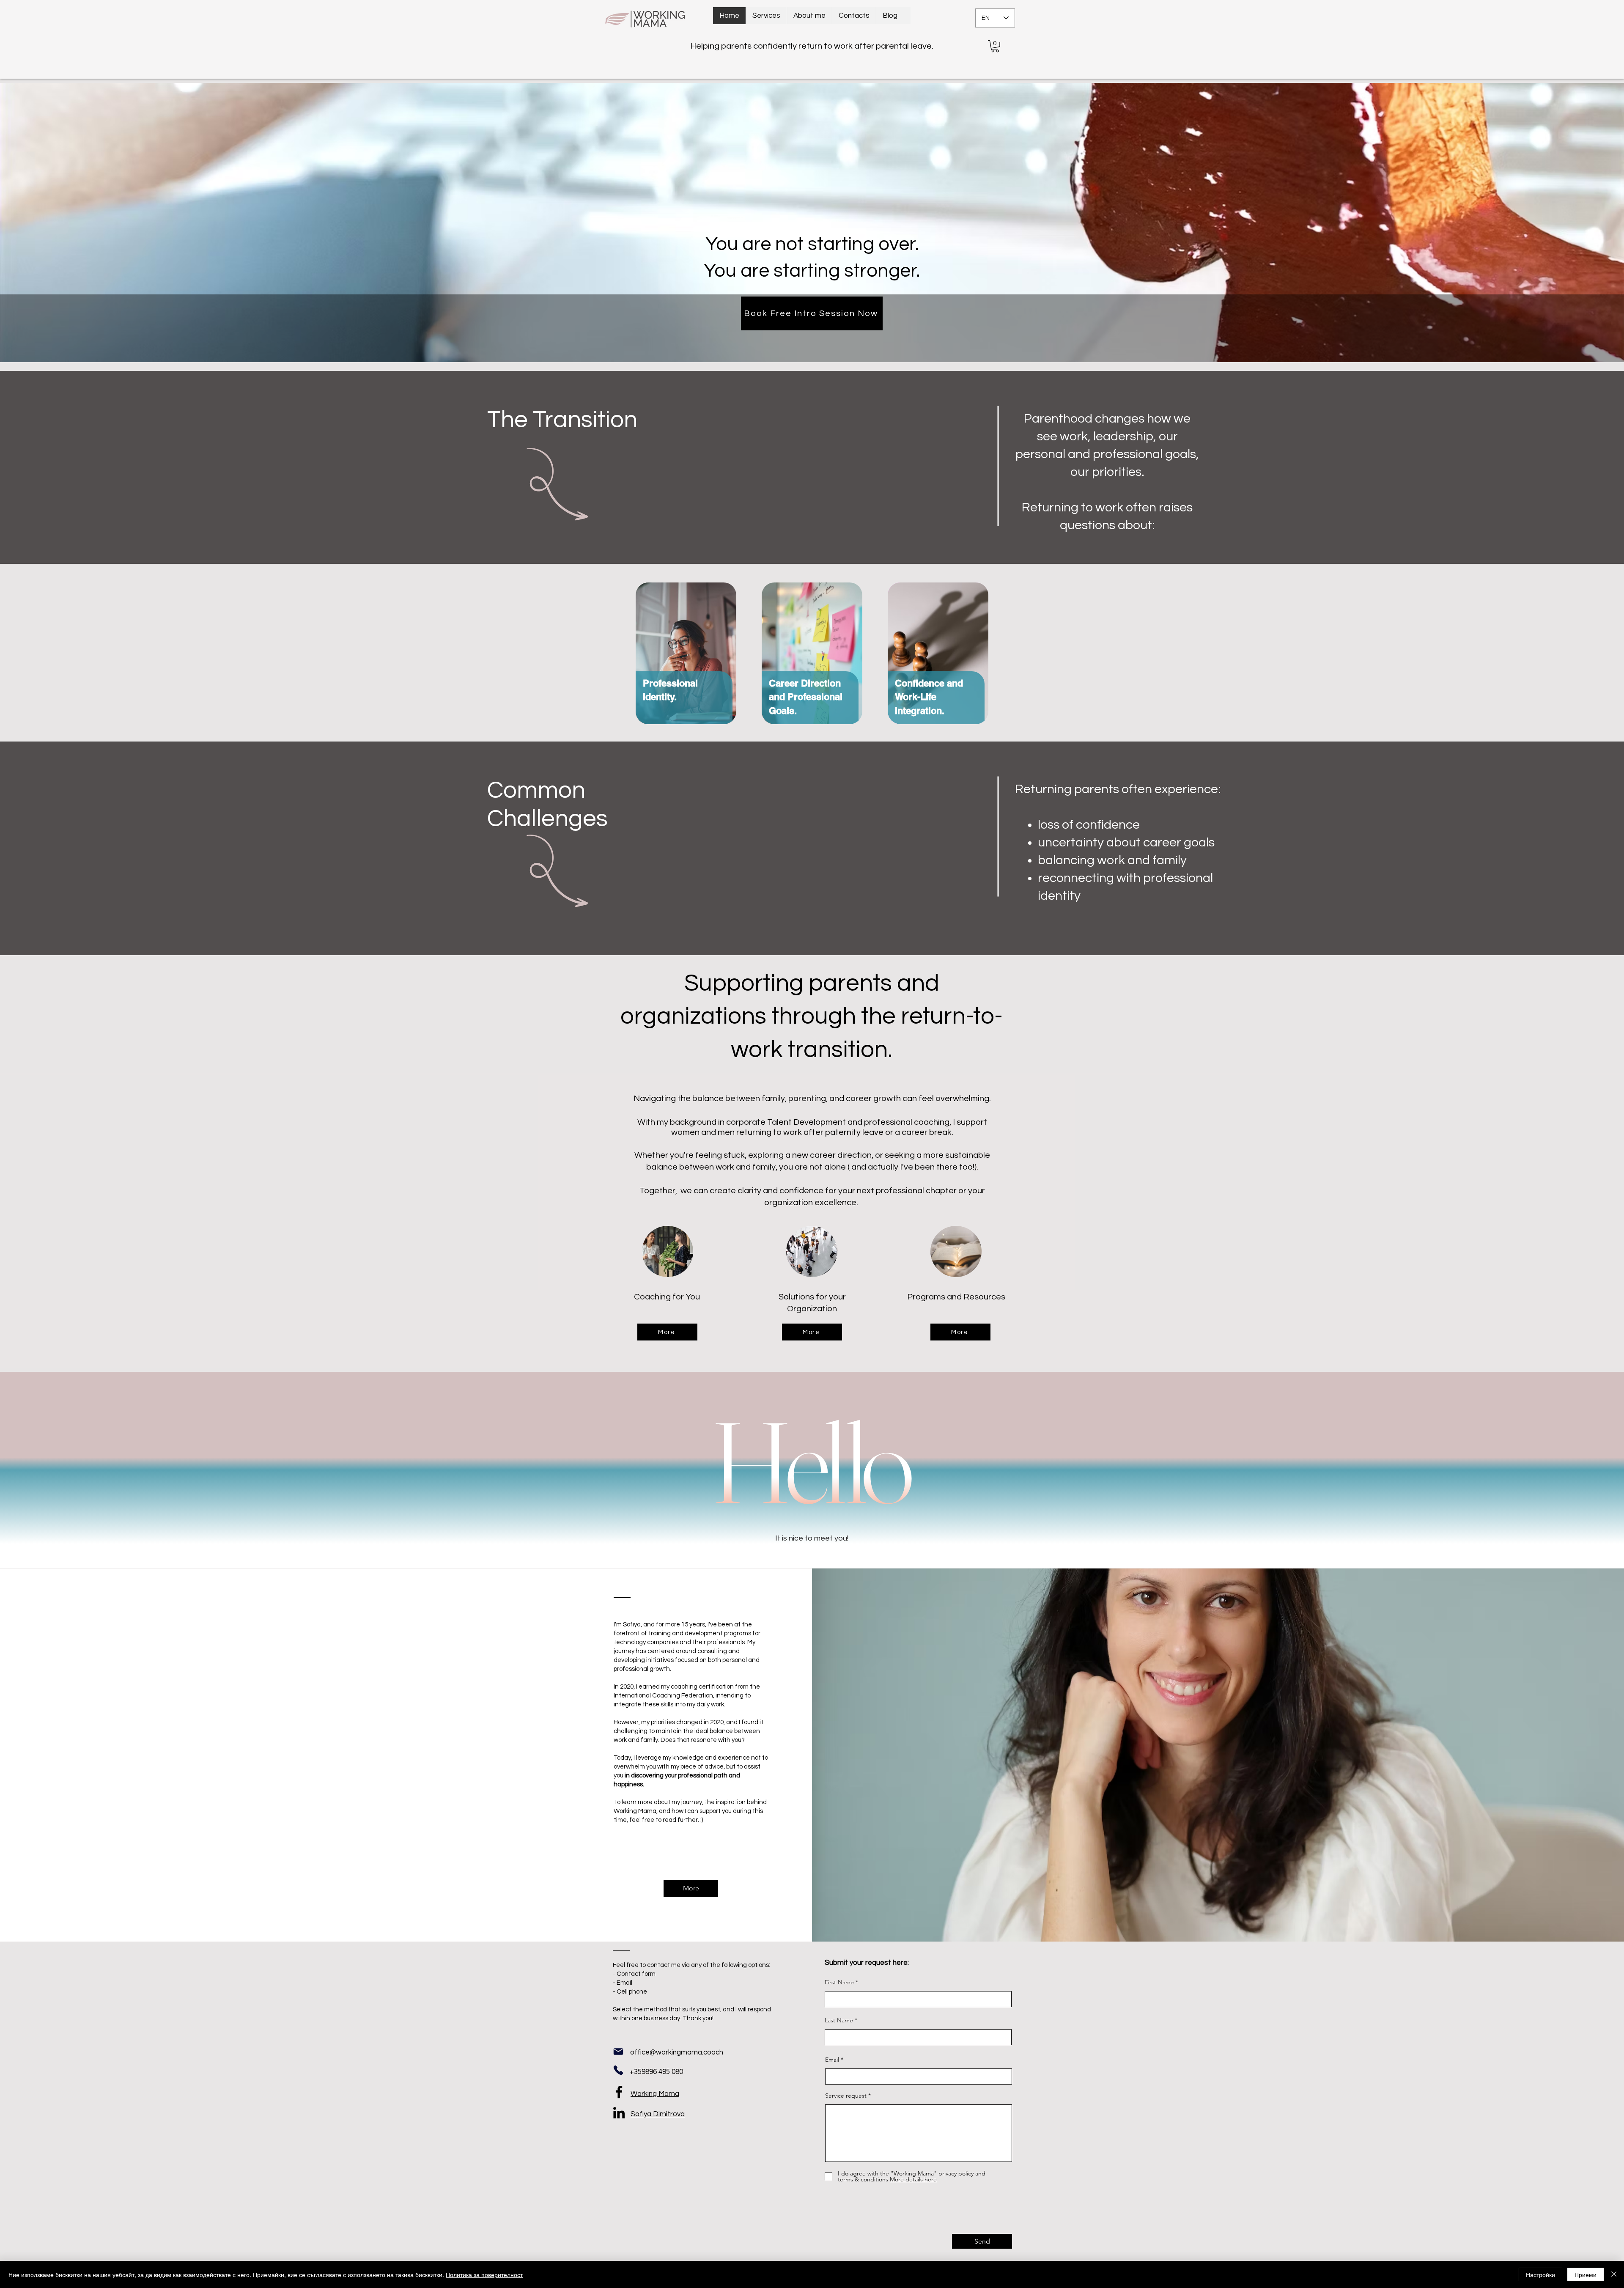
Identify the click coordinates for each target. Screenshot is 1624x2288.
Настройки (1540, 2274)
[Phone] (618, 2070)
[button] (995, 46)
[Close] (1614, 2274)
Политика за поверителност (484, 2274)
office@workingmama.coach (677, 2052)
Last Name (839, 2020)
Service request (846, 2096)
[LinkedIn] (619, 2113)
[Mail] (618, 2052)
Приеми (1586, 2274)
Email (832, 2060)
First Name (839, 1982)
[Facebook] (619, 2092)
